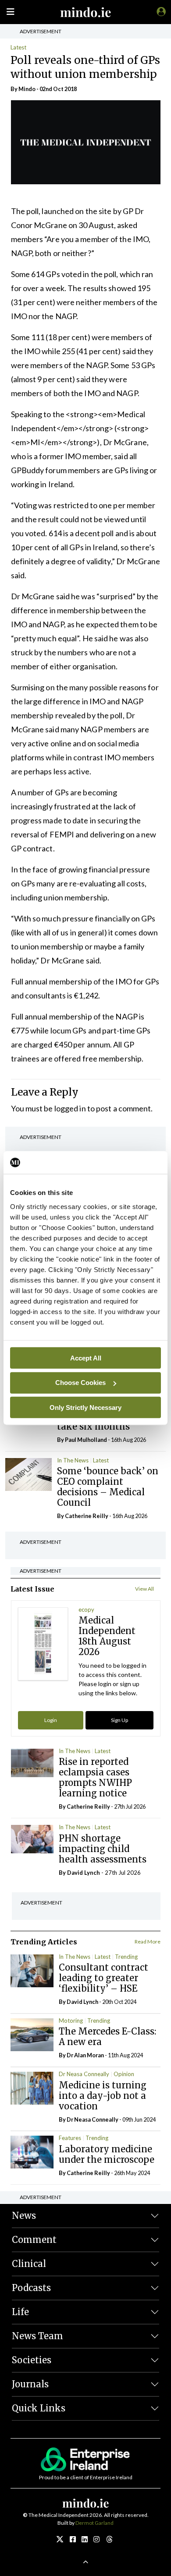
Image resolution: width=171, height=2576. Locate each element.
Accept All (86, 1358)
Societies (32, 2360)
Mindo (27, 89)
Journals (30, 2384)
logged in (70, 1108)
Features (70, 2138)
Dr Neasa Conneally (84, 2074)
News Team (37, 2336)
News (24, 2216)
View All (144, 1589)
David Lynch (84, 1873)
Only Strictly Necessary (85, 1407)
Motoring (71, 2021)
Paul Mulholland (86, 1440)
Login (51, 1720)
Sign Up (119, 1720)
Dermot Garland (94, 2523)
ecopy (86, 1610)
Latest (18, 47)
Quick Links (39, 2408)
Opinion (124, 2074)
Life (20, 2312)
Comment (34, 2240)
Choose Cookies (80, 1383)
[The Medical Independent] (160, 11)
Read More (148, 1942)
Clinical (29, 2264)
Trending (126, 1957)
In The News (73, 1460)
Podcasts (31, 2288)
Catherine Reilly (87, 1516)
